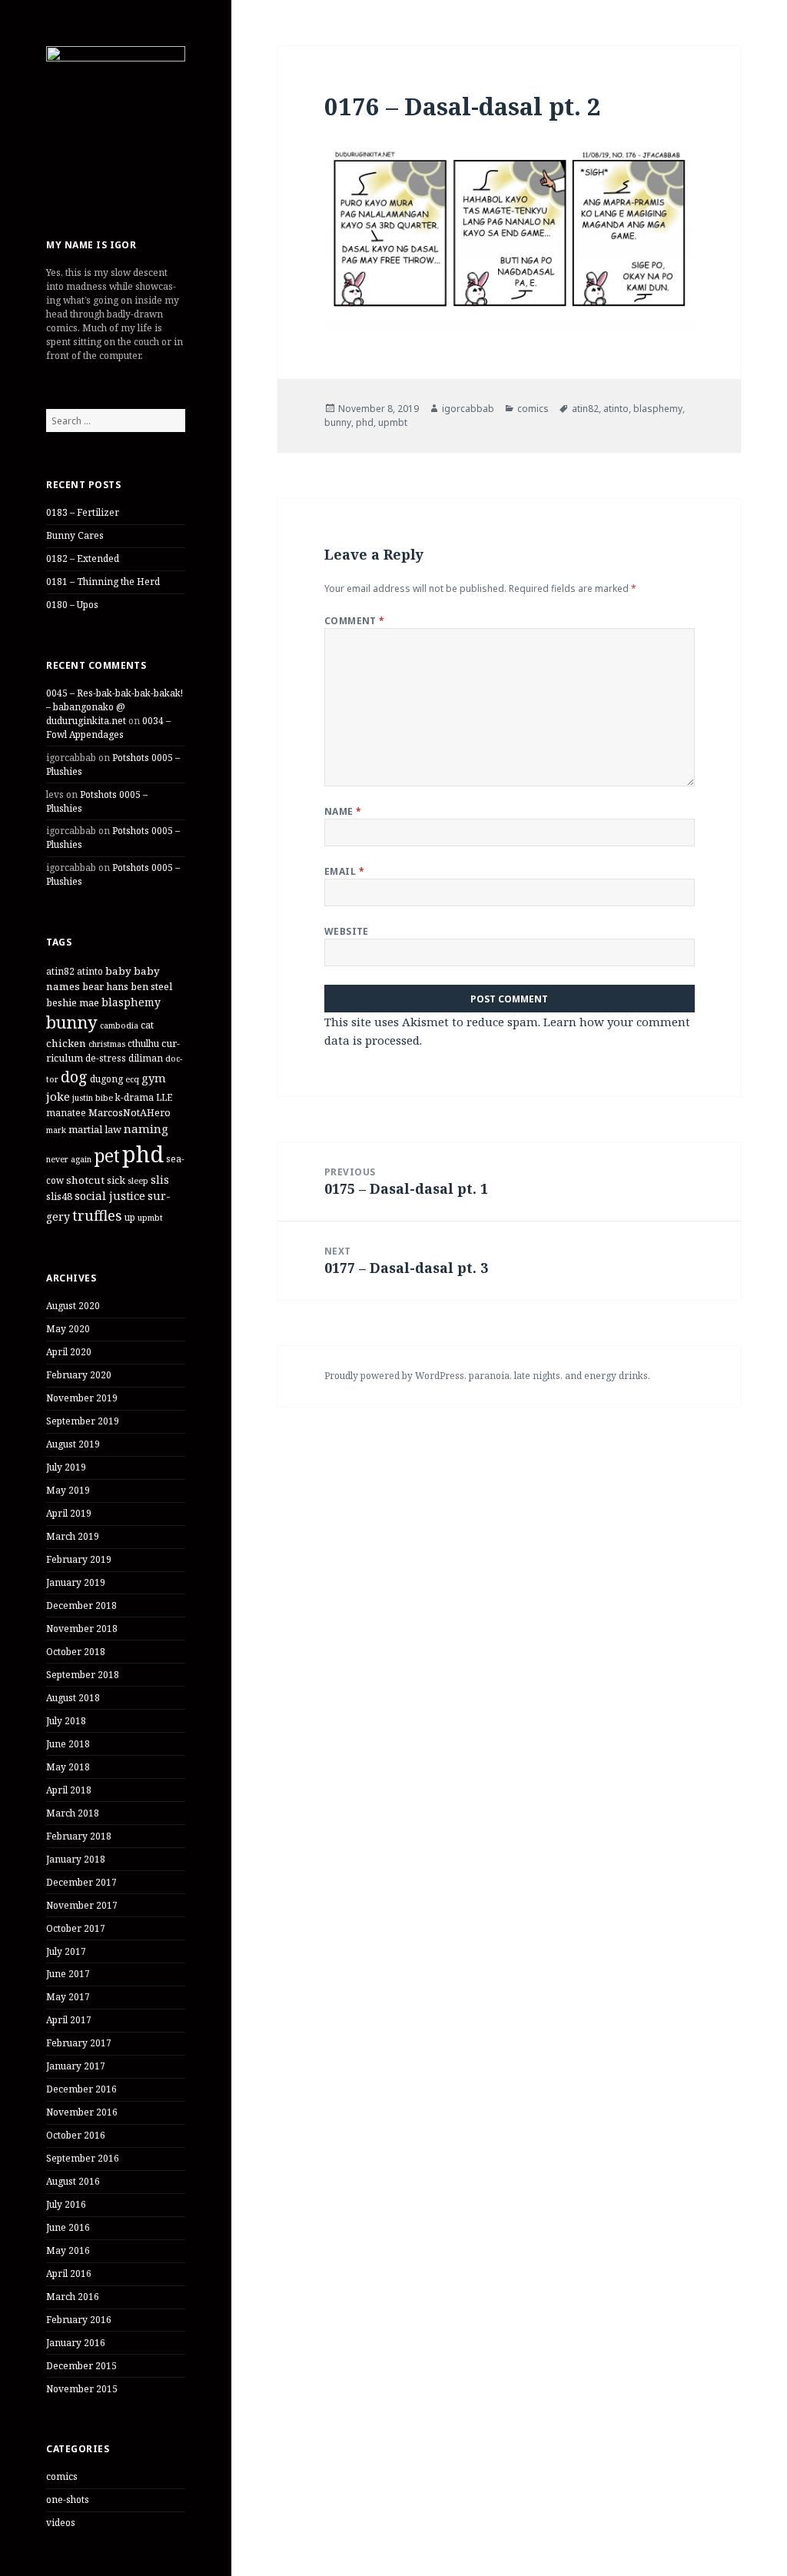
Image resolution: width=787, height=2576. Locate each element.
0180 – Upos (72, 605)
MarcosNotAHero (130, 1112)
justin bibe (93, 1098)
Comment (355, 621)
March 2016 (73, 2297)
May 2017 (68, 1997)
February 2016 (79, 2320)
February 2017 (79, 2043)
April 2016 (69, 2274)
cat (147, 1025)
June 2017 (68, 1974)
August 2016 (73, 2181)
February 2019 (79, 1559)
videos (61, 2523)
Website (347, 931)
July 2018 (66, 1721)
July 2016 (66, 2204)
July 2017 (66, 1951)
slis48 (59, 1196)
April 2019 (69, 1513)
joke (58, 1096)
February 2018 (79, 1836)
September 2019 (83, 1421)
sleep (138, 1181)
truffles (97, 1215)
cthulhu (143, 1043)
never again (69, 1159)
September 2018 (83, 1675)
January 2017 (76, 2066)
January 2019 (76, 1582)
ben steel (151, 986)
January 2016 (76, 2343)
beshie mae (73, 1002)
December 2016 (81, 2089)
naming (146, 1128)
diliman (146, 1058)
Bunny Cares (75, 535)
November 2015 (82, 2389)
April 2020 (69, 1352)
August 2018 (73, 1698)
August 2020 (73, 1306)
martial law (95, 1129)
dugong (106, 1079)
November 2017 (82, 1905)
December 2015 (81, 2366)
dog (74, 1077)
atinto (90, 971)
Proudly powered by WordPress (394, 1376)
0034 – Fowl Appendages (108, 728)
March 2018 (73, 1813)
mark (56, 1130)
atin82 (60, 971)
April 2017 (69, 2020)
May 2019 (68, 1490)
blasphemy (131, 1002)
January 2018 (76, 1859)
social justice (110, 1195)
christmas (107, 1044)
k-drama (134, 1097)
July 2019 (66, 1467)
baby (118, 971)
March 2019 (73, 1536)
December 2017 (81, 1882)
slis (160, 1180)
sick (116, 1180)
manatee (66, 1112)
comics (62, 2476)
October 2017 (76, 1928)
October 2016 (76, 2135)
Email (344, 871)
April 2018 (69, 1790)
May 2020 (68, 1329)
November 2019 (82, 1398)
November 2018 (82, 1629)
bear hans (105, 986)
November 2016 (82, 2112)
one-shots (68, 2500)
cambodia (119, 1025)
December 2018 (81, 1605)
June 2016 (68, 2227)
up (130, 1217)
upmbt (150, 1218)
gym (154, 1078)
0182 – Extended (83, 558)
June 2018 (68, 1744)
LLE (164, 1097)
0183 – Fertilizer (83, 512)
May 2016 (68, 2250)
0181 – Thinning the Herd (103, 582)
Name (343, 811)
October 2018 (76, 1652)
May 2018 (68, 1767)
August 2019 (73, 1444)
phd (143, 1154)
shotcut (85, 1180)
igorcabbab (468, 409)
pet (107, 1156)
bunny (72, 1022)
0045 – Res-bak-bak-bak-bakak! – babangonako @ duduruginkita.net (115, 707)
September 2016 (83, 2158)
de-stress (106, 1058)
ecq (132, 1079)
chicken (66, 1043)
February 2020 (79, 1375)
